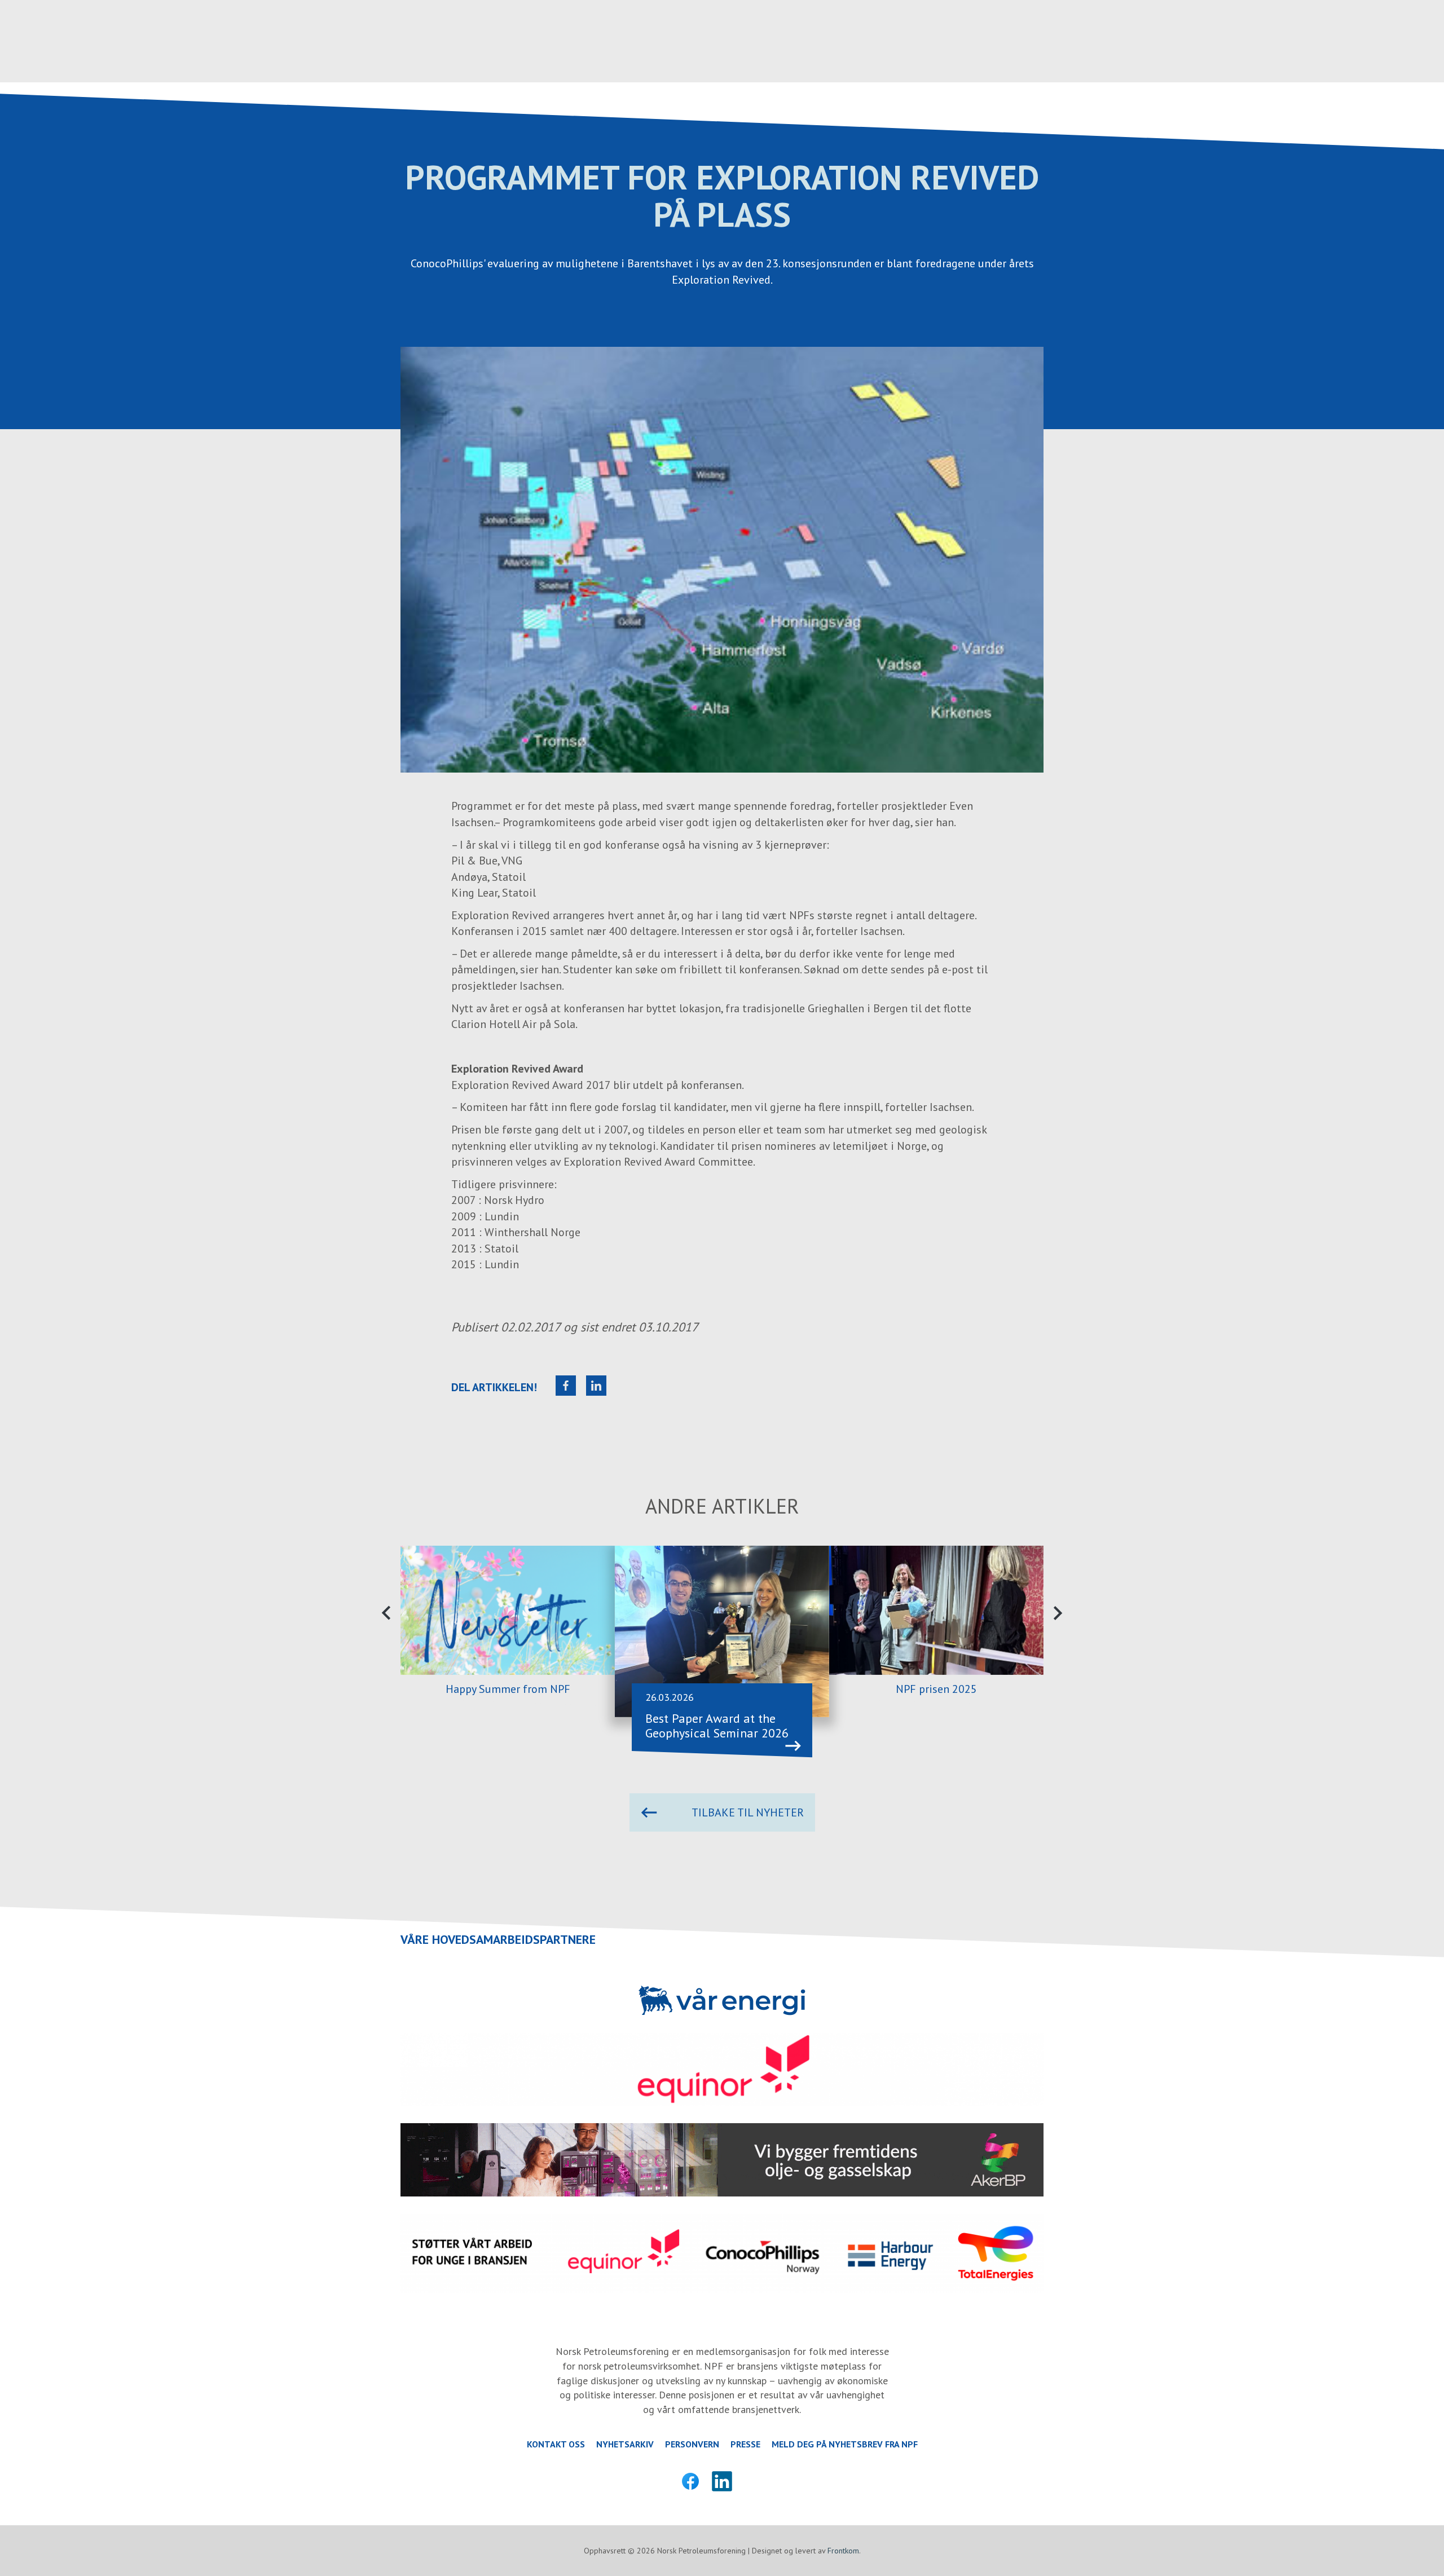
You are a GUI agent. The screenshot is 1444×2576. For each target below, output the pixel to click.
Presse (745, 2444)
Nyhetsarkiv (625, 2444)
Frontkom (843, 2551)
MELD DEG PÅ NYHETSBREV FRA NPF (845, 2444)
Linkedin (722, 2481)
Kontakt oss (556, 2444)
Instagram (754, 2481)
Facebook (690, 2481)
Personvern (692, 2444)
